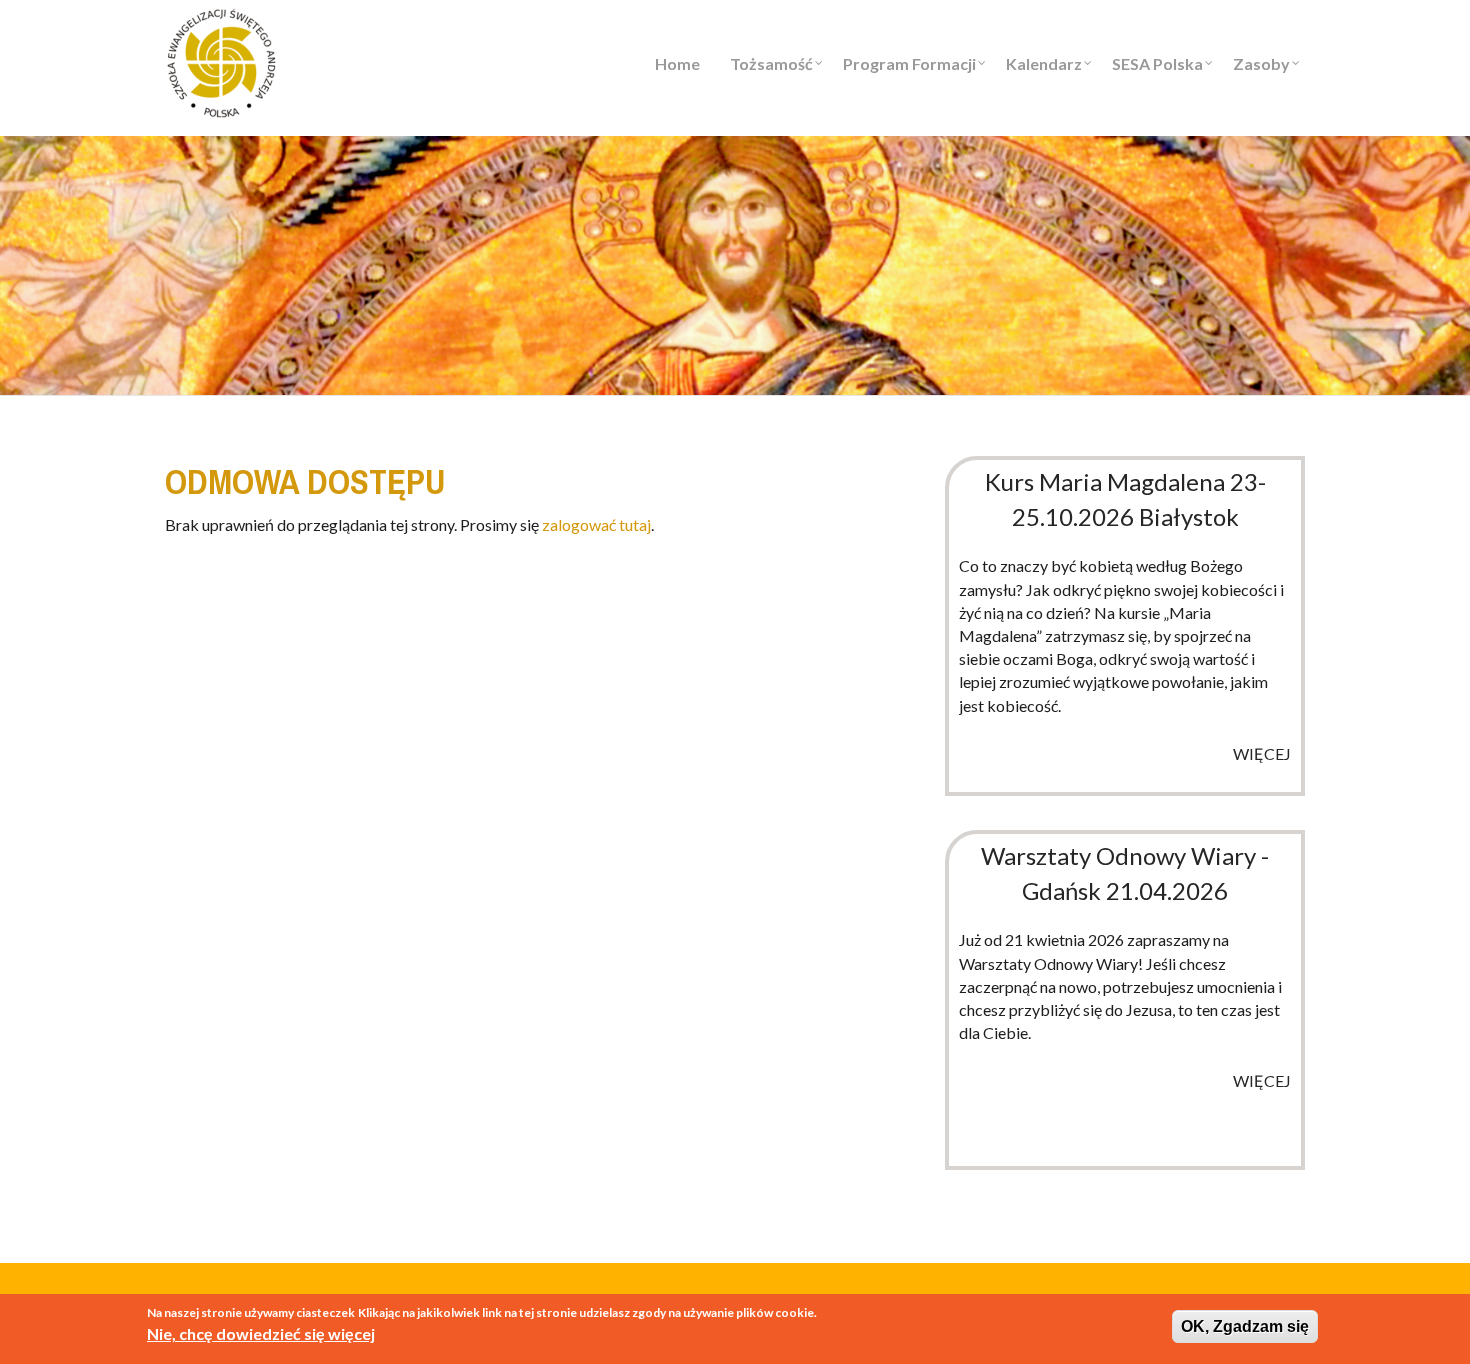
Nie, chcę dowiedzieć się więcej (261, 1333)
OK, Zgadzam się (1245, 1326)
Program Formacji (909, 63)
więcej (1262, 753)
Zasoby (1261, 63)
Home (677, 63)
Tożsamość (771, 63)
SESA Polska (1157, 63)
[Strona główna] (221, 60)
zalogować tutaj (596, 524)
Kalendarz (1044, 63)
